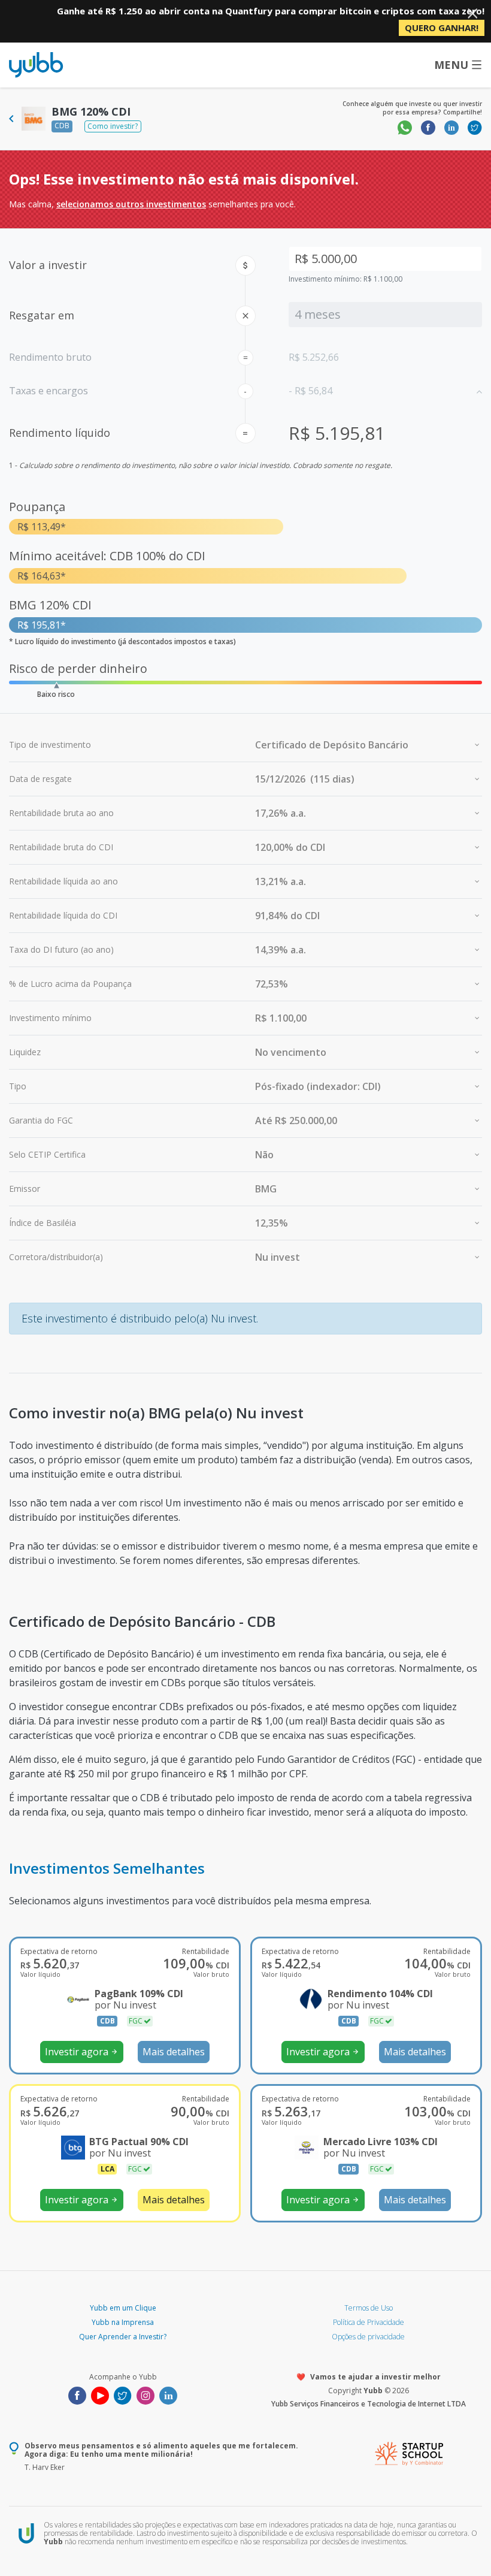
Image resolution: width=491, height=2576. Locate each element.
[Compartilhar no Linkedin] (451, 127)
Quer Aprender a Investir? (123, 2337)
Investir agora (81, 2052)
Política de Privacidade (369, 2322)
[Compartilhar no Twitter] (475, 127)
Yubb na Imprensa (123, 2322)
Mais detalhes (174, 2052)
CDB (62, 126)
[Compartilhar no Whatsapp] (405, 127)
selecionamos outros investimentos (131, 204)
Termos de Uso (369, 2308)
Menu (451, 65)
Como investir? (113, 126)
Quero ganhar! (442, 28)
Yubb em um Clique (123, 2308)
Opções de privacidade (368, 2337)
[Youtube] (100, 2394)
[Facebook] (77, 2394)
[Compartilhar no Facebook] (428, 127)
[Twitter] (123, 2394)
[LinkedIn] (168, 2394)
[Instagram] (146, 2394)
